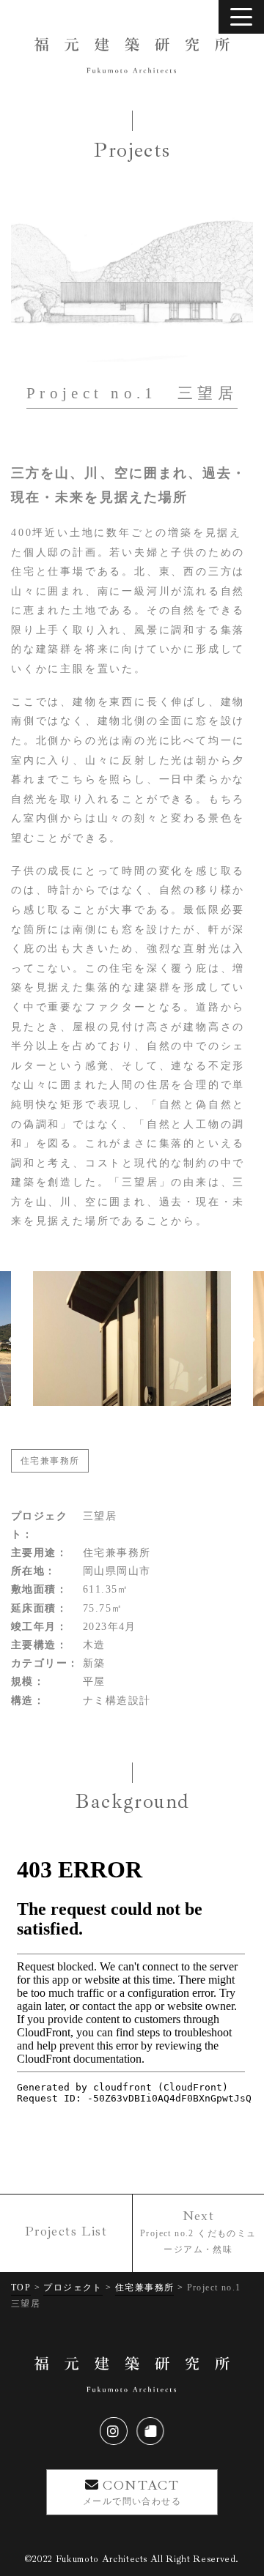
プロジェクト (73, 2287)
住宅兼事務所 (50, 1461)
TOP (21, 2287)
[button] (17, 1340)
